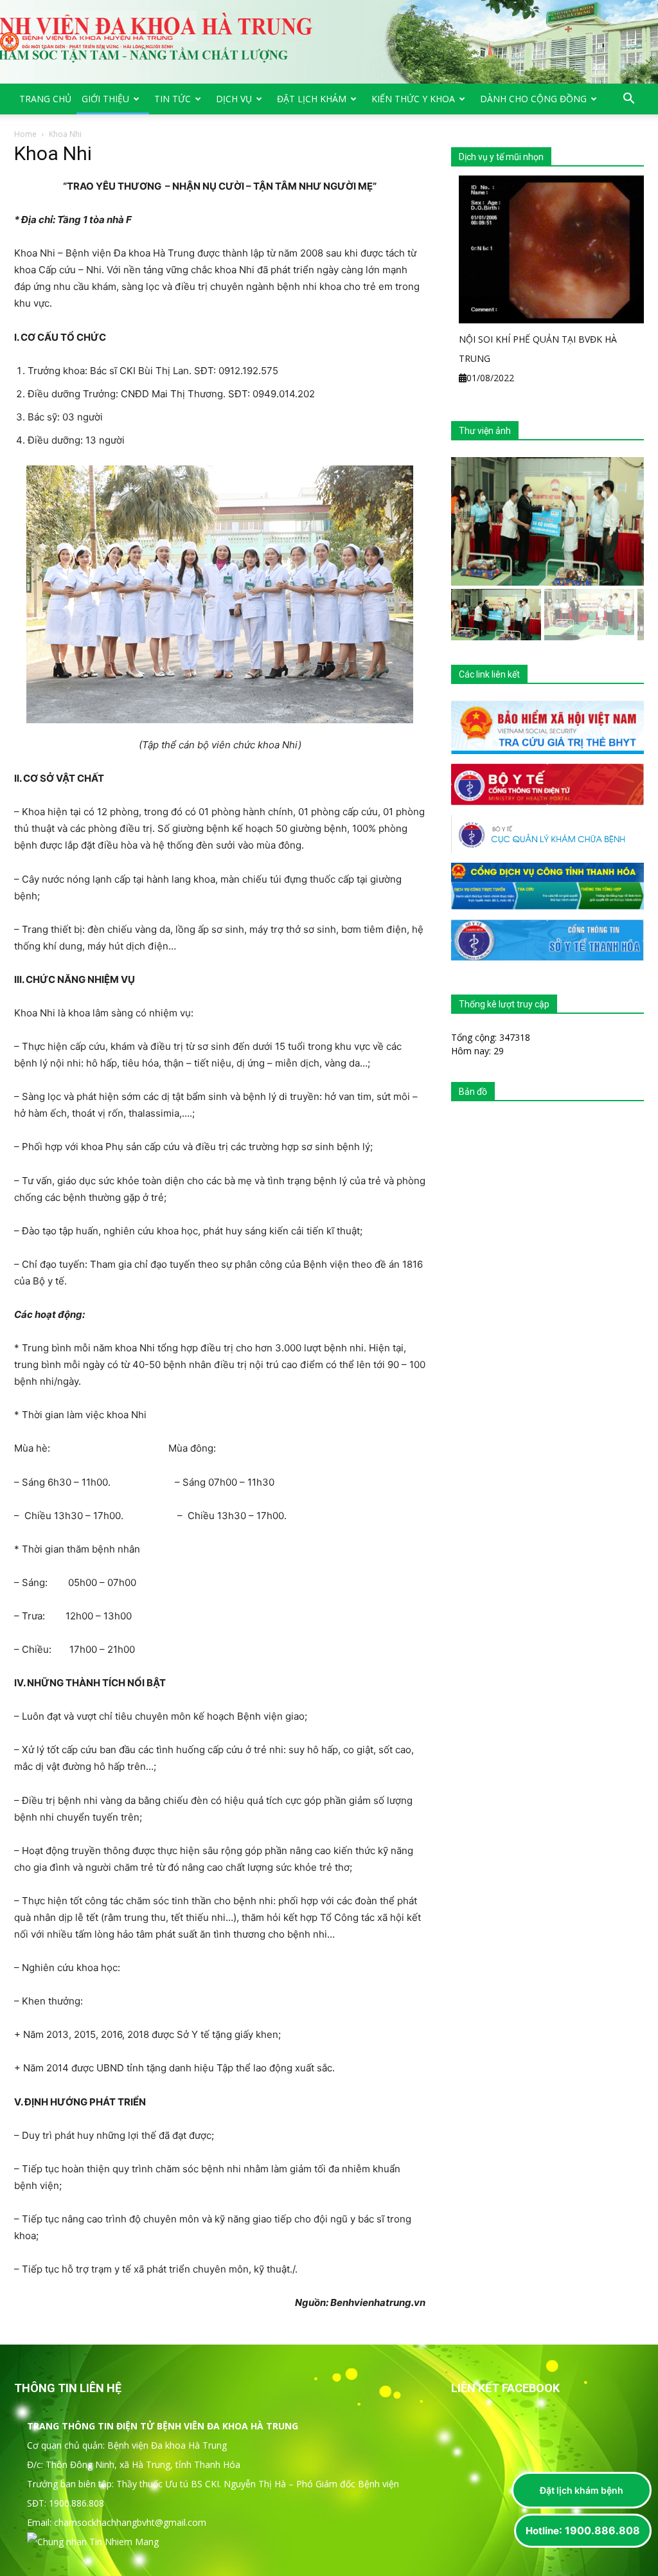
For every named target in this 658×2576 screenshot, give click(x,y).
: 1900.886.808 (583, 2530)
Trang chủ (45, 99)
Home (25, 134)
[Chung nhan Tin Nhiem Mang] (93, 2542)
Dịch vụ (234, 99)
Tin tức (173, 99)
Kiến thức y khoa (413, 99)
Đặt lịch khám (312, 99)
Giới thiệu (105, 99)
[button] (628, 100)
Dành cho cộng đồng (533, 99)
